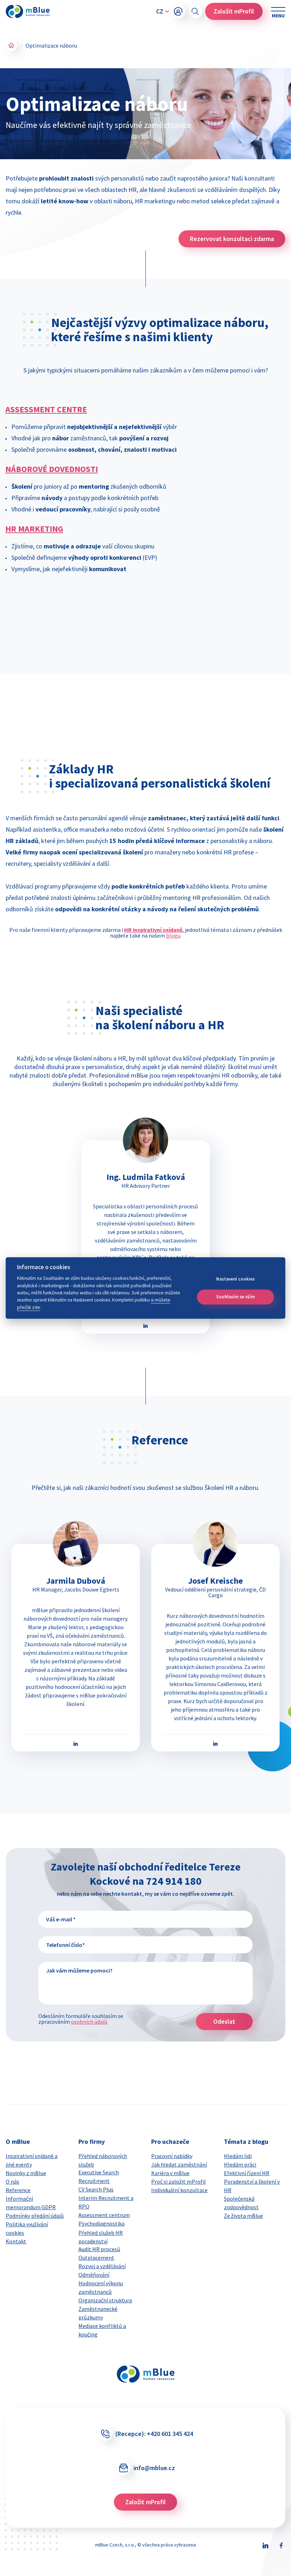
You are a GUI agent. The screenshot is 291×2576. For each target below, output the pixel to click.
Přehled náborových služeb (103, 2160)
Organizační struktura (105, 2300)
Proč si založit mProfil (179, 2181)
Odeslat (224, 2021)
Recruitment (94, 2181)
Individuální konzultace (179, 2190)
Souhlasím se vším (235, 1297)
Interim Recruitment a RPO (106, 2202)
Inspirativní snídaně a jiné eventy (32, 2160)
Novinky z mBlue (26, 2173)
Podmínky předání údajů (35, 2216)
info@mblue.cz (154, 2468)
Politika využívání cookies (27, 2228)
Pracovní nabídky (172, 2156)
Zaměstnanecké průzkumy (98, 2313)
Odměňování (94, 2275)
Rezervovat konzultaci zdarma (232, 239)
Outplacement (96, 2258)
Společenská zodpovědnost (241, 2203)
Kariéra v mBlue (170, 2173)
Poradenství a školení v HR (252, 2186)
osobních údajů (89, 2022)
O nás (12, 2181)
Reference (18, 2190)
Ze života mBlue (243, 2216)
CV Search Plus (96, 2189)
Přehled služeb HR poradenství (101, 2237)
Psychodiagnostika (101, 2223)
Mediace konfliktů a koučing (102, 2330)
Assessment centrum (104, 2215)
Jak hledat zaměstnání (179, 2164)
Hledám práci (240, 2164)
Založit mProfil (234, 11)
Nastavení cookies (235, 1279)
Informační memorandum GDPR (31, 2203)
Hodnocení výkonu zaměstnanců (101, 2287)
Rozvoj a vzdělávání (102, 2266)
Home (11, 45)
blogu (173, 935)
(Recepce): (154, 2434)
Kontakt (16, 2241)
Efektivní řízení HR (247, 2173)
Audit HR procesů (99, 2249)
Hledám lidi (238, 2156)
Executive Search (99, 2172)
